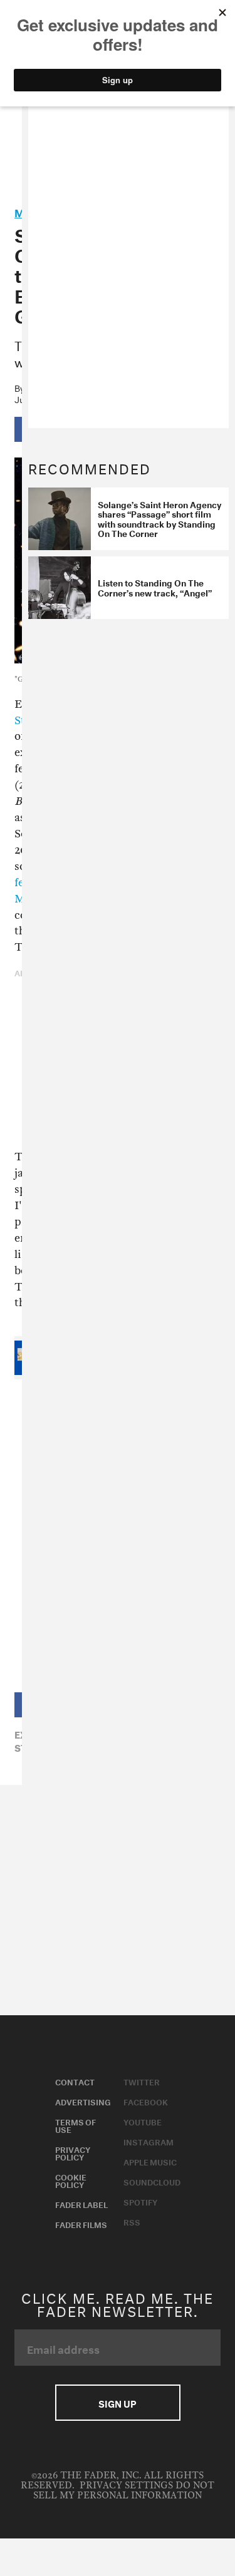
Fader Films (81, 2224)
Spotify (140, 2201)
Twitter (142, 2081)
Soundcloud (152, 2181)
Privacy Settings (126, 2486)
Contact (75, 2081)
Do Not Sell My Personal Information (124, 2491)
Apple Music (150, 2161)
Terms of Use (76, 2125)
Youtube (143, 2121)
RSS (132, 2221)
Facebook (146, 2101)
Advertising (83, 2101)
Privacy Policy (73, 2152)
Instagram (149, 2141)
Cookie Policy (71, 2180)
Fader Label (81, 2204)
